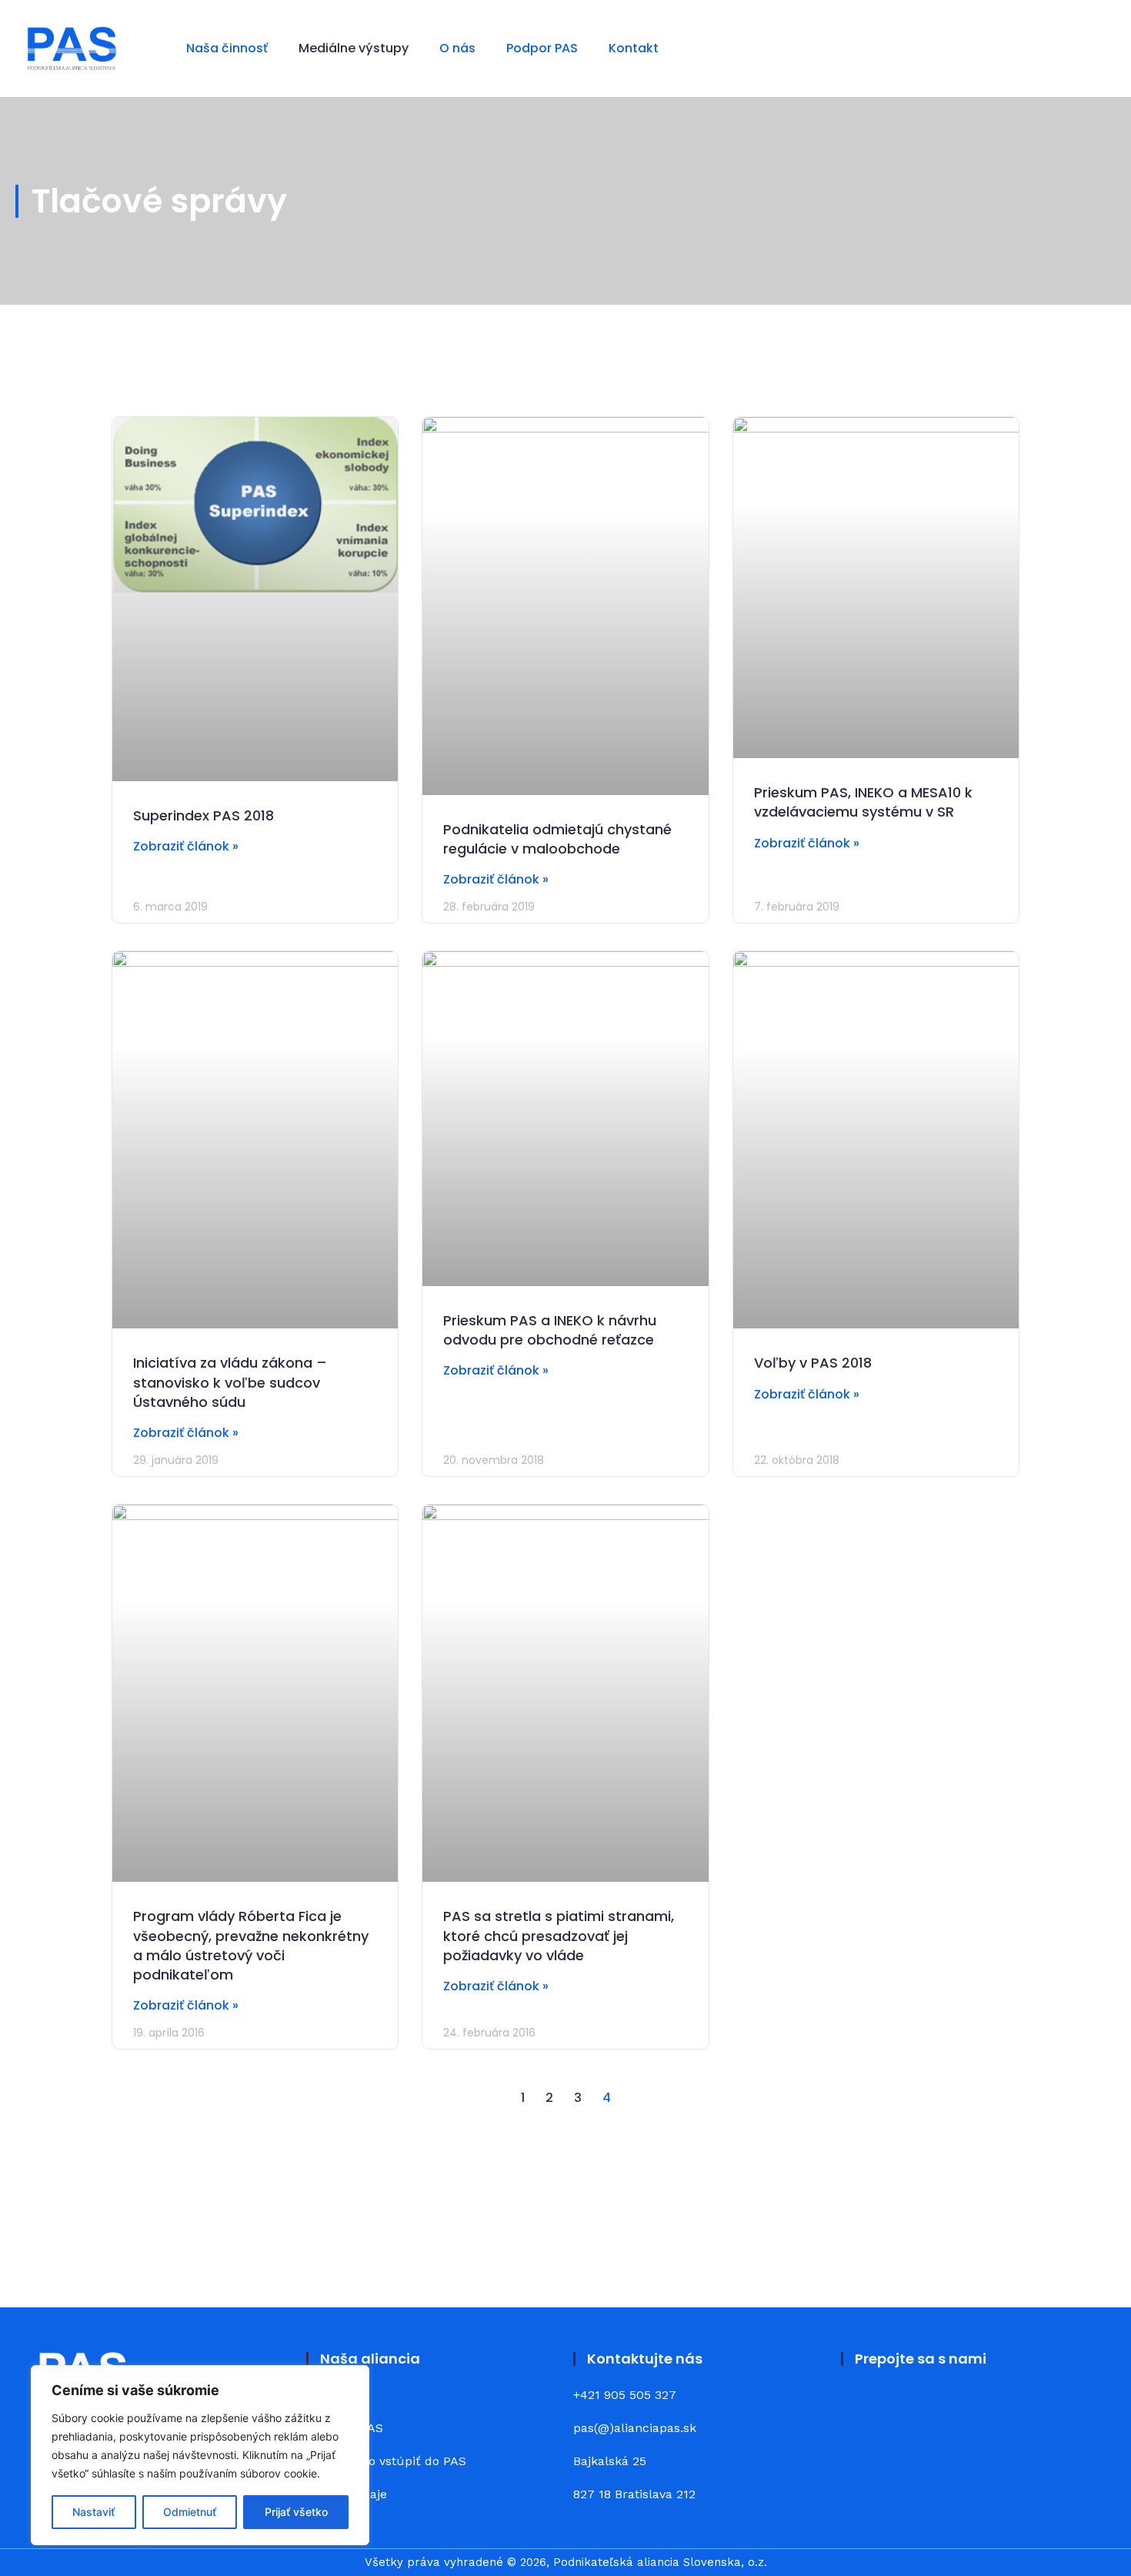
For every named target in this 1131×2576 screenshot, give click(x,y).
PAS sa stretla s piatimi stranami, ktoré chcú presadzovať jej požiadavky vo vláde (559, 1935)
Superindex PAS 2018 (204, 815)
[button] (1094, 49)
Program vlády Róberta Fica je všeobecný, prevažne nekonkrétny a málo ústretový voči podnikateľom (251, 1945)
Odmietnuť (190, 2512)
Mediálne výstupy (354, 48)
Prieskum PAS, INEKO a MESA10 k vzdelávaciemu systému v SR (863, 802)
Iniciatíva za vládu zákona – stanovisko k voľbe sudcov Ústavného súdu (230, 1382)
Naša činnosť (227, 48)
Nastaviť (93, 2512)
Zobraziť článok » (186, 846)
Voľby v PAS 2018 (813, 1363)
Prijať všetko (296, 2512)
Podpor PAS (542, 48)
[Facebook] (862, 2407)
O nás (457, 48)
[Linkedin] (904, 2407)
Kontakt (634, 48)
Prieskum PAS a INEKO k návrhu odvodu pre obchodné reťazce (550, 1330)
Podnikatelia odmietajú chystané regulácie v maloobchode (557, 839)
